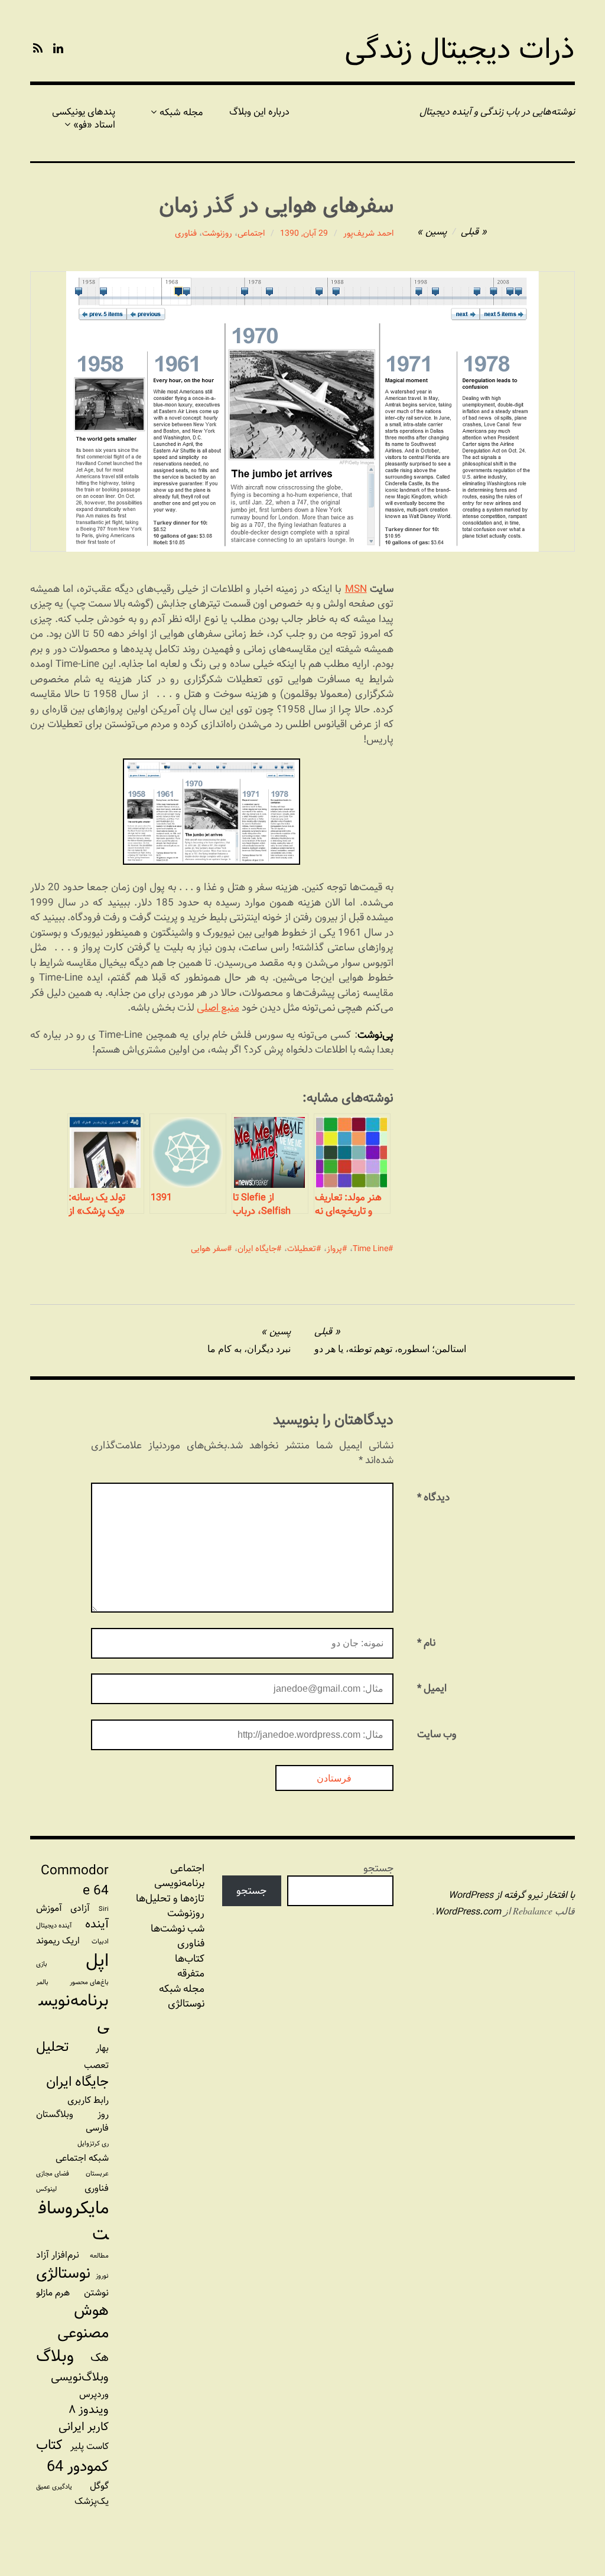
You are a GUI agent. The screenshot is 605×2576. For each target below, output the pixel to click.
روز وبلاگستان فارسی (72, 2121)
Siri (104, 1909)
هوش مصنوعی (83, 2322)
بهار (102, 2048)
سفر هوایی (209, 1249)
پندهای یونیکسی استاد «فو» (84, 118)
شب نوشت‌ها (178, 1929)
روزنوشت (217, 233)
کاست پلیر (90, 2446)
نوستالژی (186, 2004)
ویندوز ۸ (89, 2410)
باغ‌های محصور (89, 1982)
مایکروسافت (74, 2221)
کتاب (49, 2445)
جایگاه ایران (257, 1249)
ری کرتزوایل (93, 2144)
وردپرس (94, 2394)
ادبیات (100, 1942)
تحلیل (52, 2047)
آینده (97, 1924)
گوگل (99, 2486)
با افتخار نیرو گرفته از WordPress (512, 1895)
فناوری (186, 233)
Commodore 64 (75, 1881)
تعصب (96, 2065)
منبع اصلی (218, 1007)
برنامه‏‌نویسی (179, 1883)
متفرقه (191, 1973)
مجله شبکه (181, 113)
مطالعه (99, 2256)
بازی (42, 1964)
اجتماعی (251, 233)
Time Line (370, 1249)
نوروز (102, 2276)
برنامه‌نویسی (74, 2013)
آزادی (80, 1908)
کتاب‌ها (190, 1959)
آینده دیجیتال (54, 1926)
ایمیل (432, 1688)
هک (100, 2358)
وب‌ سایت (437, 1734)
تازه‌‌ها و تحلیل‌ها (170, 1898)
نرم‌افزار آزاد (58, 2255)
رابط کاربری (88, 2100)
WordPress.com (468, 1912)
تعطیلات (302, 1249)
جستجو (378, 1868)
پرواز (334, 1249)
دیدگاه (433, 1497)
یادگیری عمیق (54, 2487)
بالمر (42, 1982)
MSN (356, 589)
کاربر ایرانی (84, 2427)
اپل (97, 1961)
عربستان (97, 2174)
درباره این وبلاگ (259, 112)
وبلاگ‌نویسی (80, 2377)
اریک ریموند (58, 1941)
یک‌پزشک (92, 2501)
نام (426, 1642)
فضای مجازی (53, 2174)
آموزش (49, 1908)
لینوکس (46, 2189)
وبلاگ (55, 2357)
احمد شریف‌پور (368, 233)
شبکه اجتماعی (82, 2158)
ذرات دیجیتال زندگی (460, 49)
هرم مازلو (53, 2293)
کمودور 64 (78, 2467)
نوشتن (96, 2293)
